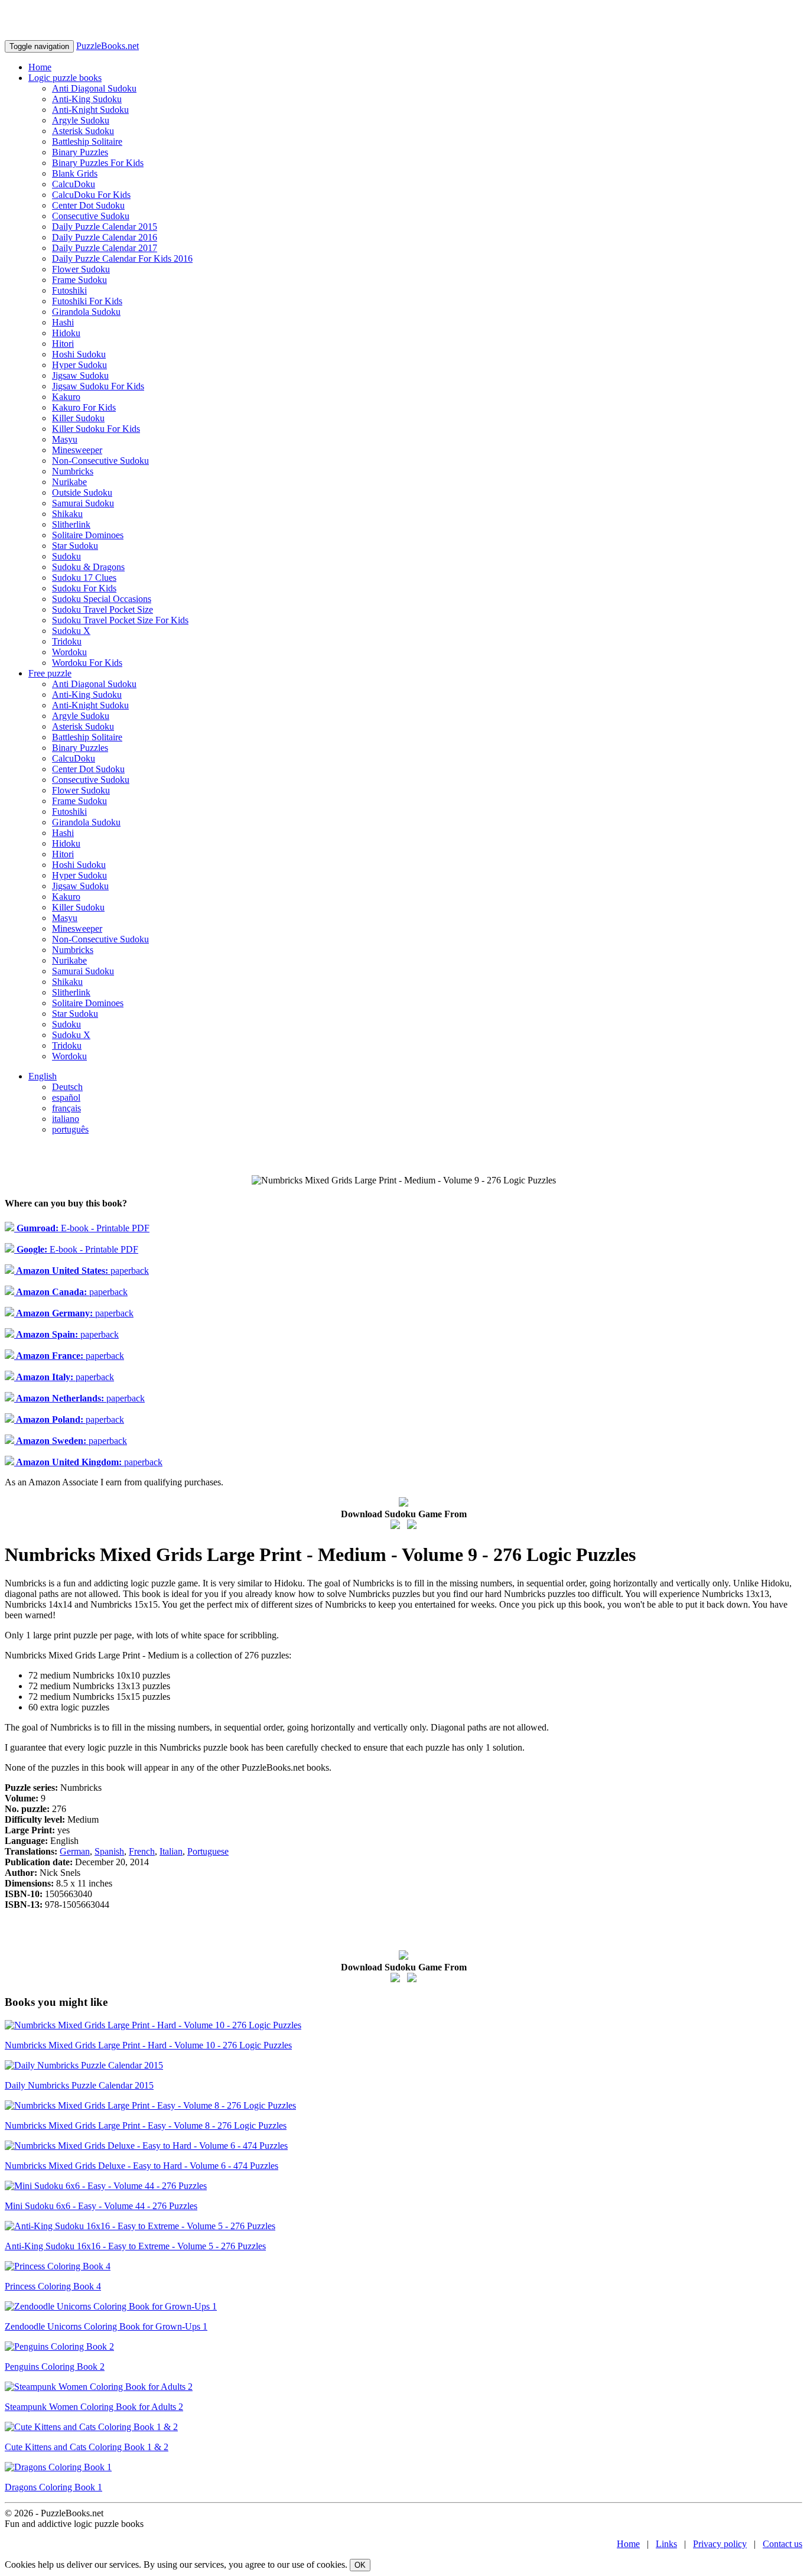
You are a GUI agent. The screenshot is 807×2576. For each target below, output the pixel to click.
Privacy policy (720, 2544)
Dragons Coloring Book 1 (53, 2487)
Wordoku (69, 652)
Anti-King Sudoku (87, 99)
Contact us (782, 2544)
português (70, 1129)
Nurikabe (69, 482)
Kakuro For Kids (84, 407)
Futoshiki (69, 290)
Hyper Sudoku (79, 365)
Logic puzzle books (65, 78)
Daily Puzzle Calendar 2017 (105, 248)
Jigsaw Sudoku (80, 375)
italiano (66, 1119)
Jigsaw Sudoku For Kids (98, 386)
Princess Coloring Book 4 (53, 2286)
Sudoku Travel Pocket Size (102, 609)
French (142, 1851)
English (43, 1076)
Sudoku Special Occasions (102, 599)
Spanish (109, 1851)
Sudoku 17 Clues (84, 578)
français (66, 1108)
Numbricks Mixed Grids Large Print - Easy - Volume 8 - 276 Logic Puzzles (146, 2125)
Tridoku (67, 641)
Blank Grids (75, 173)
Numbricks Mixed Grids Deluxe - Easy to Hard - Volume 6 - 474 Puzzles (141, 2166)
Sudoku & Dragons (88, 567)
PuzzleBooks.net (108, 46)
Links (666, 2544)
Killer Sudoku (78, 418)
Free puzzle (50, 673)
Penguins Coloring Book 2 (55, 2367)
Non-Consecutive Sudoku (100, 461)
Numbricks (73, 471)
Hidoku (66, 333)
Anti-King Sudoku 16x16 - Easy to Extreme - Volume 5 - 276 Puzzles (135, 2246)
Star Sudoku (75, 546)
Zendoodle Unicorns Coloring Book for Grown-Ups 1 (106, 2326)
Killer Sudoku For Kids (96, 429)
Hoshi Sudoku (79, 354)
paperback (82, 1271)
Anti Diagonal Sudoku (94, 88)
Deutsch (67, 1087)
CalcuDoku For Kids (91, 195)
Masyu (65, 439)
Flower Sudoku (81, 269)
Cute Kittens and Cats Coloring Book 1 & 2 (87, 2447)
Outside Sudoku (82, 492)
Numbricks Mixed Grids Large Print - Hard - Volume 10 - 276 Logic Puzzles (148, 2045)
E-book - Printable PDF (82, 1228)
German (75, 1851)
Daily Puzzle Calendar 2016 (105, 237)
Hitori (63, 344)
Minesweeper (77, 450)
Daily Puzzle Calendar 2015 (105, 227)
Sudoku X (71, 631)
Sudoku (66, 556)
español (66, 1097)
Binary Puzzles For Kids (98, 163)
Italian (171, 1851)
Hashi (63, 322)
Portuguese (208, 1851)
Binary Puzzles (80, 152)
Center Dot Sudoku (88, 205)
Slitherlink (71, 524)
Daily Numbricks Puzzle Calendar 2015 (79, 2085)
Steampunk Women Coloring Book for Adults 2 (94, 2407)
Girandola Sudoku (86, 312)
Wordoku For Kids (87, 663)
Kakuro (66, 397)
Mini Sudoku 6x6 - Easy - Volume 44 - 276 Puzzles (101, 2206)
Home (40, 67)
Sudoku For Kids (84, 588)
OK (360, 2565)
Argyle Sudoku (81, 120)
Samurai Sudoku (83, 503)
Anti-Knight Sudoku (90, 110)
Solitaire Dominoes (88, 535)
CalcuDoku (74, 184)
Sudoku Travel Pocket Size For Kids (120, 620)
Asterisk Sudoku (83, 131)
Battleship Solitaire (87, 142)
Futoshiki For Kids (87, 301)
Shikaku (67, 514)
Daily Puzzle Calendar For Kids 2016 (122, 258)
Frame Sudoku (79, 280)
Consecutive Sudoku (91, 216)
